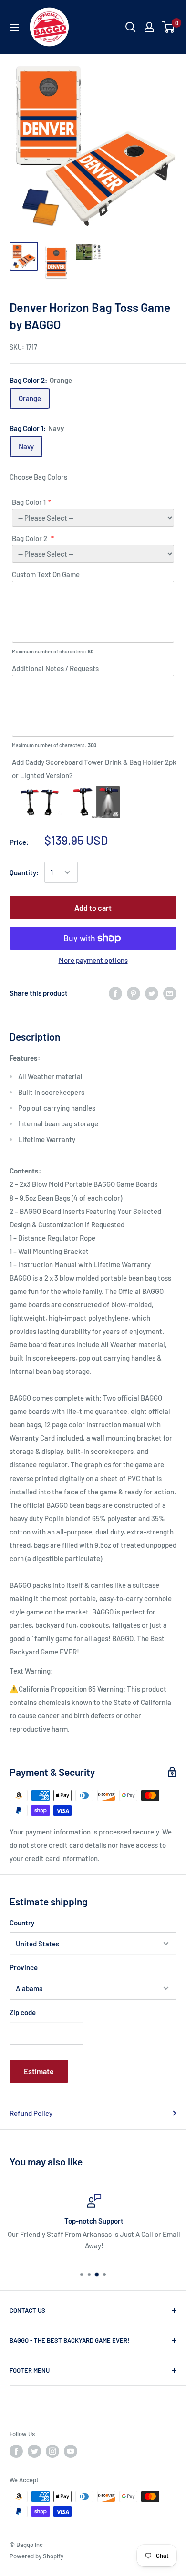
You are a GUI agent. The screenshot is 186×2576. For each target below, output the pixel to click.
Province (24, 1967)
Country (22, 1923)
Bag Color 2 (30, 538)
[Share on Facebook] (115, 993)
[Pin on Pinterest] (134, 993)
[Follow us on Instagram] (52, 2451)
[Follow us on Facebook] (16, 2451)
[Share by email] (170, 993)
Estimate (39, 2071)
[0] (169, 27)
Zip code (23, 2012)
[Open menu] (14, 28)
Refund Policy (31, 2113)
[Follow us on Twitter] (34, 2451)
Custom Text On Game (46, 574)
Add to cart (93, 907)
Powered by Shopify (36, 2556)
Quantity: (24, 872)
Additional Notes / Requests (55, 668)
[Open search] (131, 27)
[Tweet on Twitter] (152, 993)
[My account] (149, 27)
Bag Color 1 (29, 502)
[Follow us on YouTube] (71, 2451)
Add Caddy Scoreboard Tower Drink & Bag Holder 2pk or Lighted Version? (94, 769)
